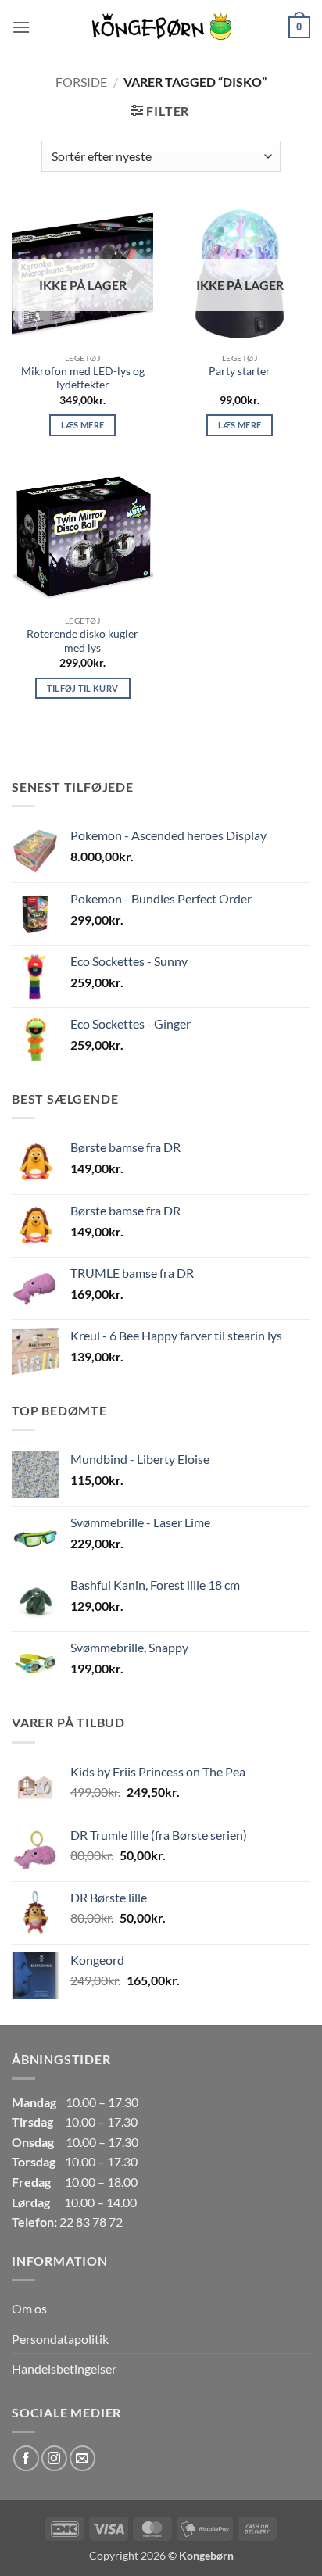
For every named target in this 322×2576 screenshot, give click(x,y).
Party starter (240, 371)
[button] (21, 27)
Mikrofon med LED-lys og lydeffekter (83, 378)
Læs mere (83, 425)
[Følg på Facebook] (26, 2458)
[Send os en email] (82, 2458)
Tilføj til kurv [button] (83, 688)
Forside (81, 82)
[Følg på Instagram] (54, 2458)
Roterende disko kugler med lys (82, 641)
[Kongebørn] (161, 27)
